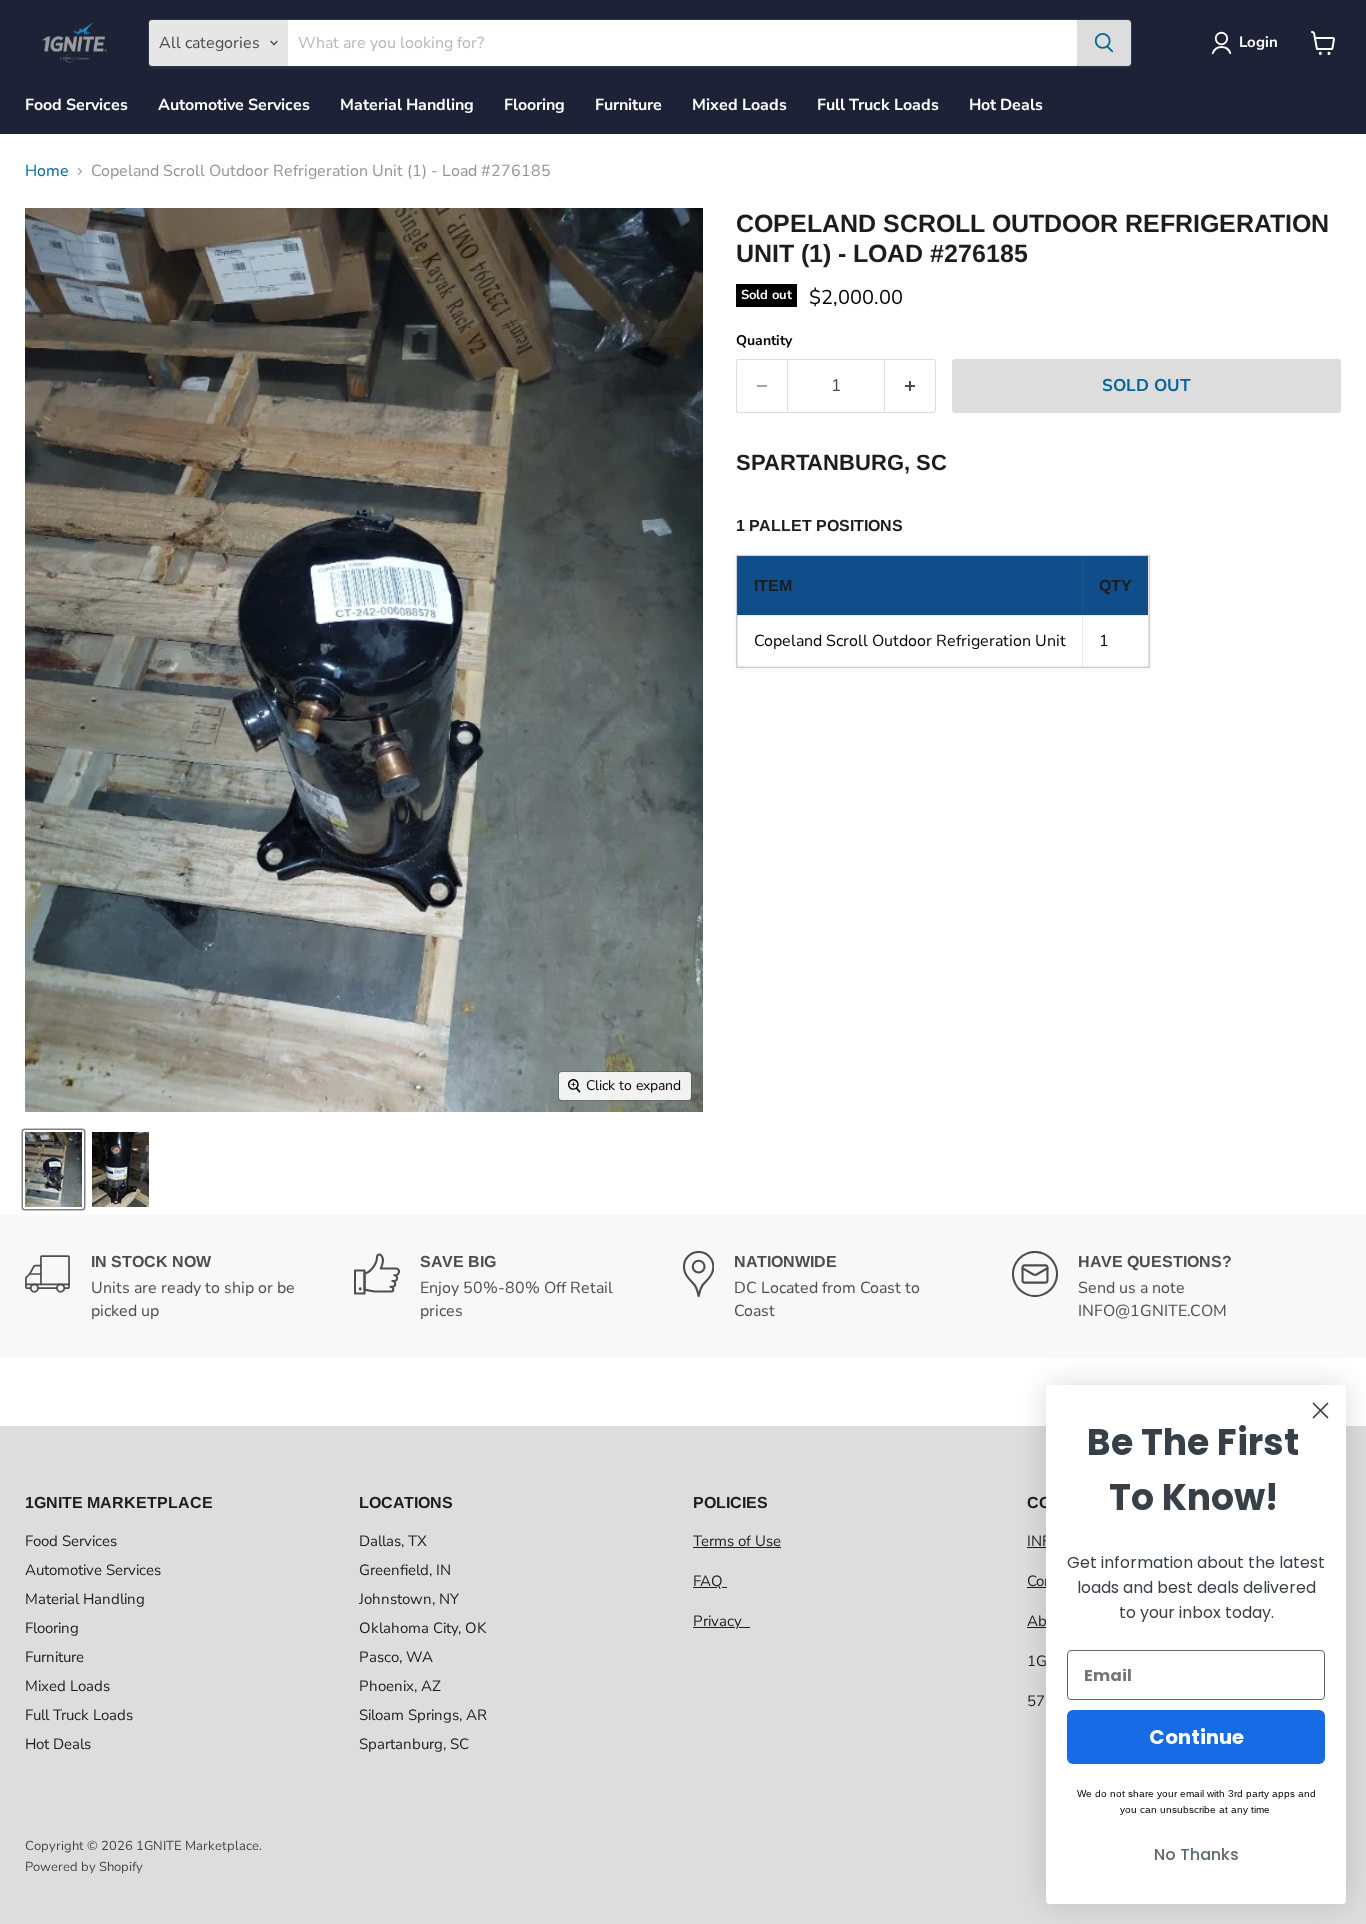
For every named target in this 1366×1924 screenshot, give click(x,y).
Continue (1196, 1737)
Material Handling (407, 105)
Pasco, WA (396, 1657)
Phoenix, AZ (400, 1686)
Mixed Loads (739, 105)
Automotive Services (234, 105)
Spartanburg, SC (414, 1744)
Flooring (534, 105)
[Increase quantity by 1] (910, 386)
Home (47, 171)
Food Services (76, 105)
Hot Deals (1006, 105)
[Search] (1104, 43)
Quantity (764, 341)
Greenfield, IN (405, 1570)
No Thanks (1196, 1854)
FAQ (710, 1581)
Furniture (628, 105)
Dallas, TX (393, 1541)
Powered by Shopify (84, 1867)
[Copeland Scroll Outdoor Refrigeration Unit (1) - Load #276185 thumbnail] (53, 1169)
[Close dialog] (1320, 1410)
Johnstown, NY (409, 1599)
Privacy (721, 1621)
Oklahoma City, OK (422, 1628)
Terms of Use (737, 1541)
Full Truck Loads (878, 105)
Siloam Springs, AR (423, 1715)
